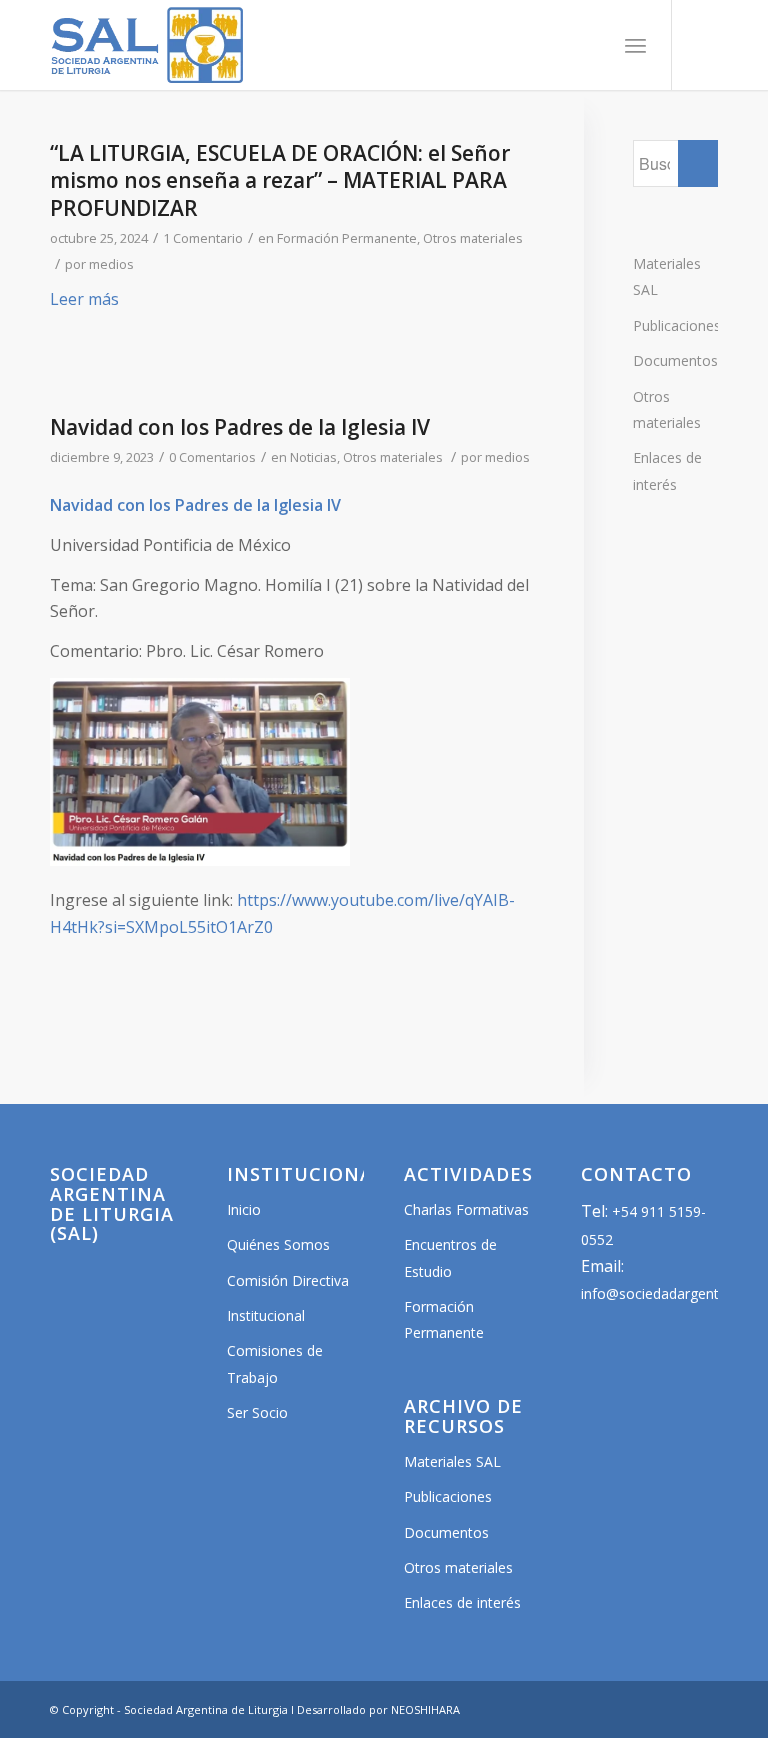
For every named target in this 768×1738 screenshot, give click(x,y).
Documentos (675, 360)
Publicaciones (675, 325)
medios (111, 264)
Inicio (244, 1209)
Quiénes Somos (278, 1244)
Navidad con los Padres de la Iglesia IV (240, 427)
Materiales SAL (667, 276)
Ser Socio (257, 1412)
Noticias (313, 457)
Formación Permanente (347, 238)
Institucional (266, 1315)
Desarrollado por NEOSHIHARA (378, 1709)
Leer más (84, 299)
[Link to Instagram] (703, 45)
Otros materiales (473, 238)
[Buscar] (591, 45)
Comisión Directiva (288, 1280)
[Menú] (635, 45)
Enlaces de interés (667, 470)
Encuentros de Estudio (450, 1257)
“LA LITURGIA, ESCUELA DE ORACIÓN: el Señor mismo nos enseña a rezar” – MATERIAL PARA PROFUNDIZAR (280, 180)
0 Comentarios (212, 457)
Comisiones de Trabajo (275, 1363)
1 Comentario (203, 238)
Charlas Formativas (466, 1209)
